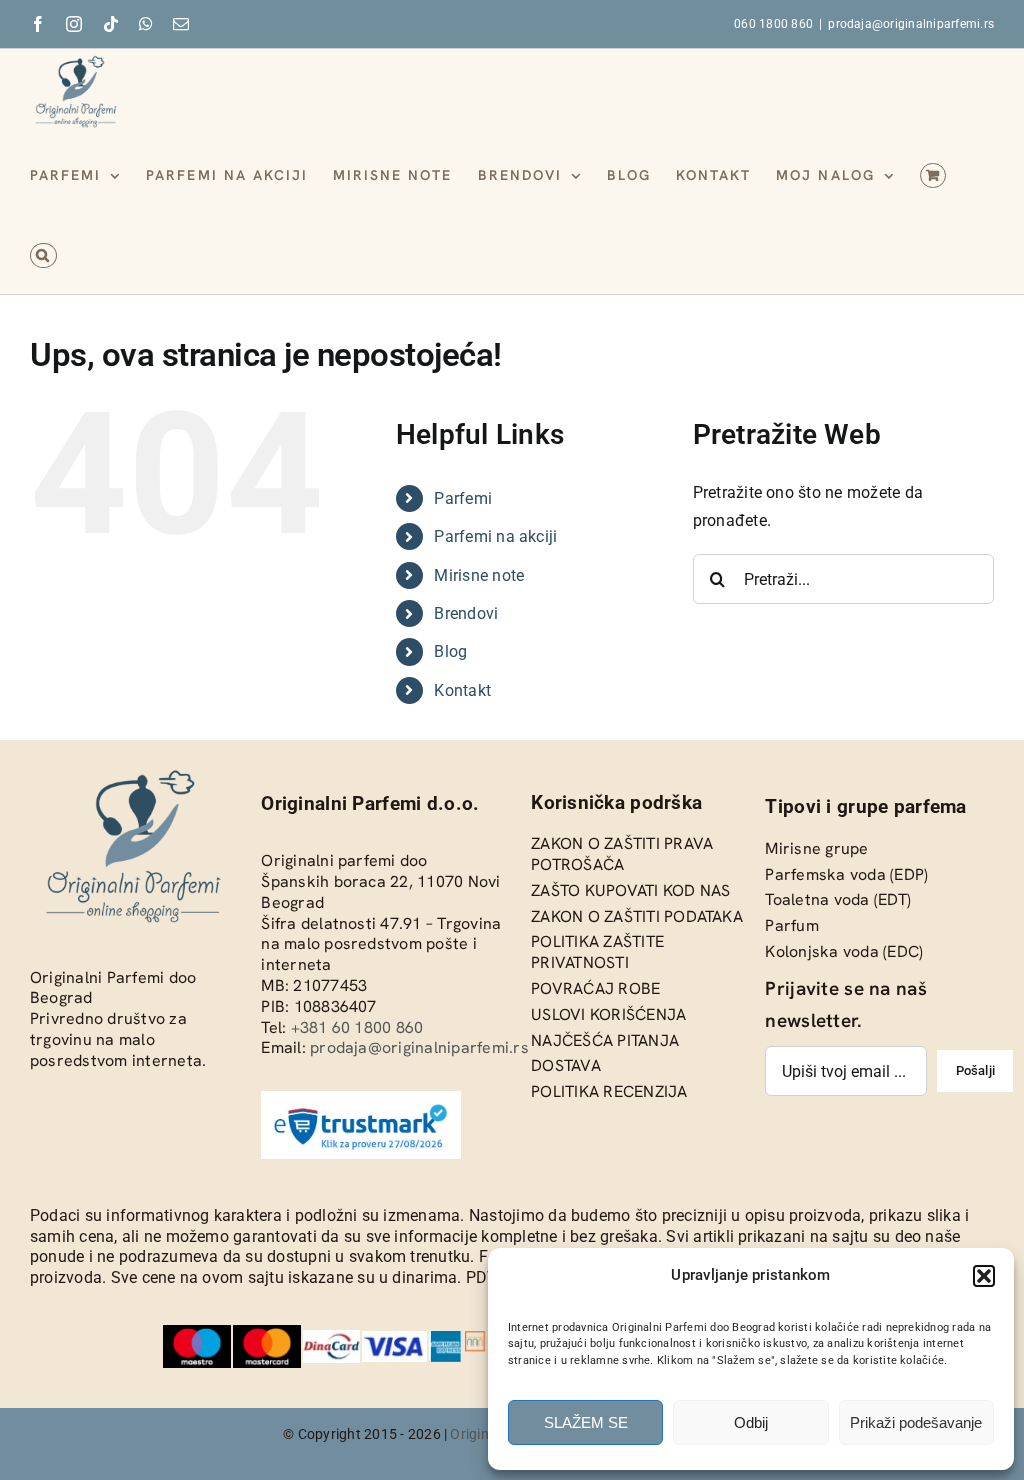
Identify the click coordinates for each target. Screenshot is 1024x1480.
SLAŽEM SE (586, 1422)
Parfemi (463, 498)
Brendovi (466, 613)
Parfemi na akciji (495, 536)
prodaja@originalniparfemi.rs (911, 24)
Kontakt (462, 690)
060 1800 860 (773, 24)
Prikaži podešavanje (916, 1422)
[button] (984, 1276)
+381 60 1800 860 (357, 1027)
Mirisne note (479, 575)
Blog (450, 651)
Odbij (751, 1422)
